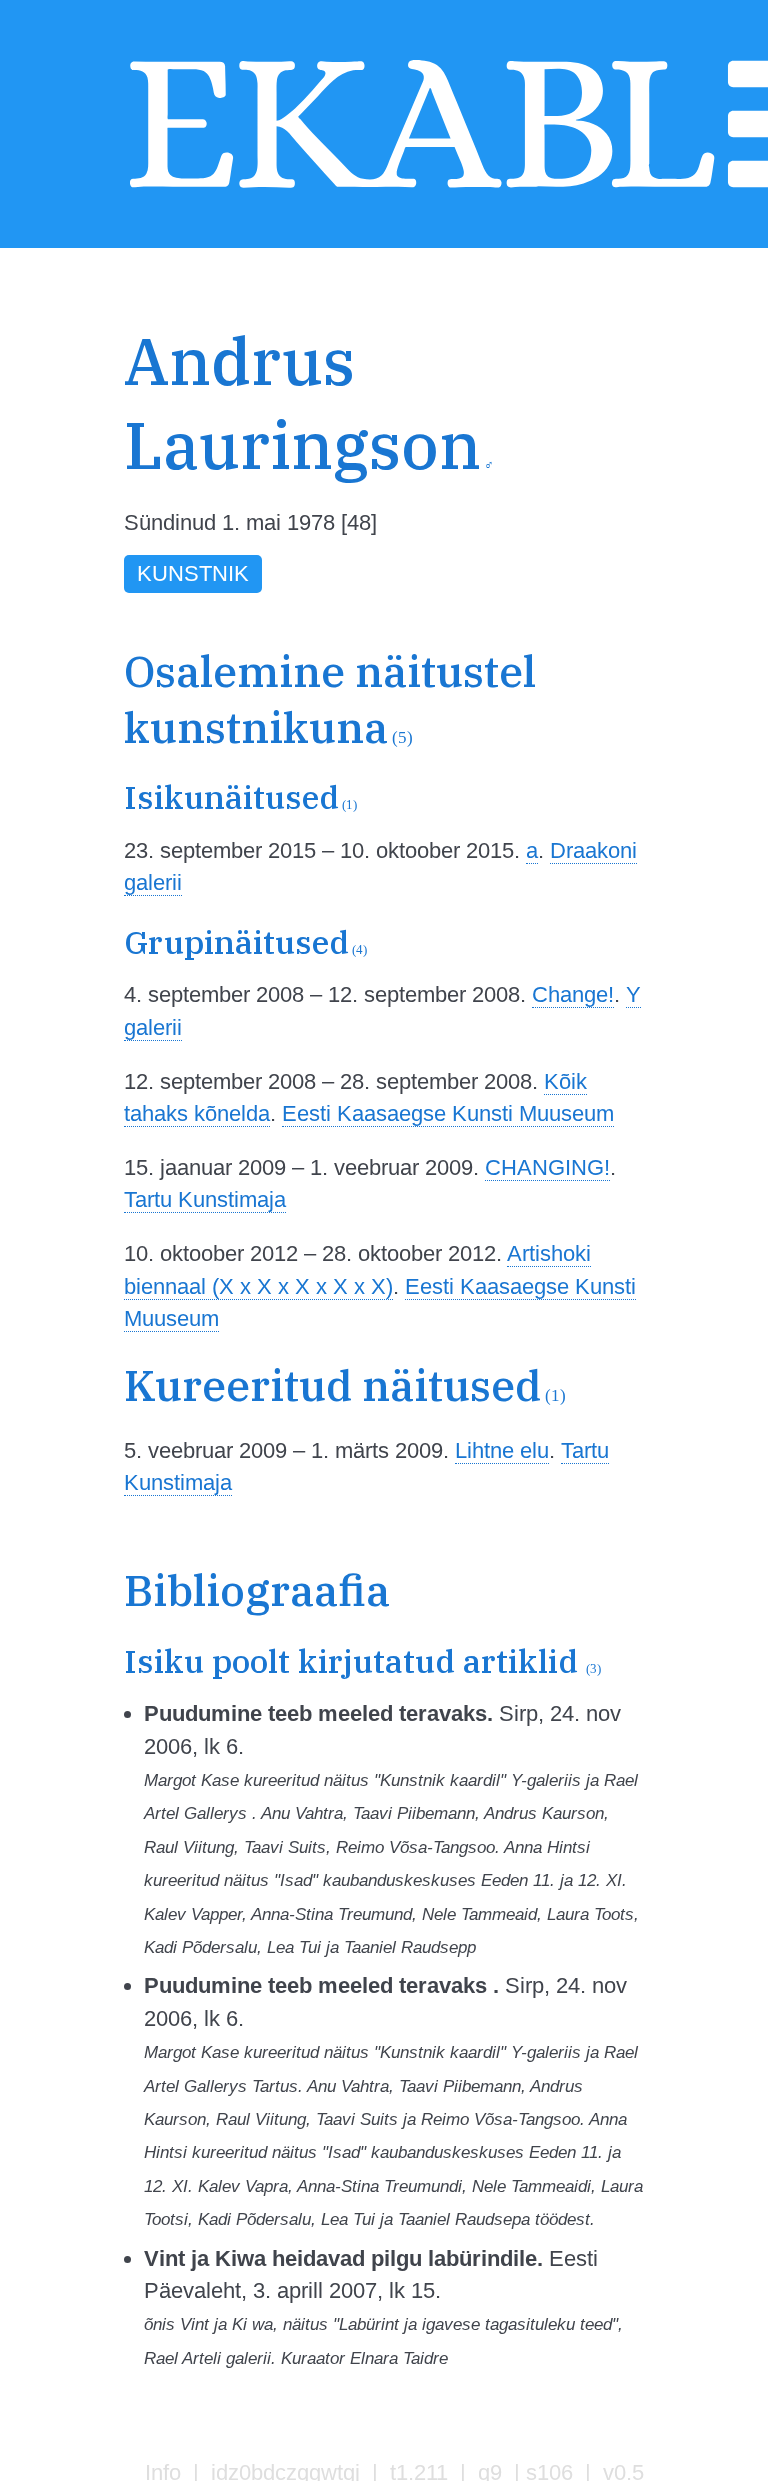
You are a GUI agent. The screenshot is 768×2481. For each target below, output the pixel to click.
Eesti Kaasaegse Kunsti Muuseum (448, 1113)
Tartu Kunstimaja (205, 1199)
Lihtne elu (502, 1450)
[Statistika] (627, 408)
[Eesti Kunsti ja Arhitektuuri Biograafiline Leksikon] (422, 190)
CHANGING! (547, 1167)
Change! (573, 994)
